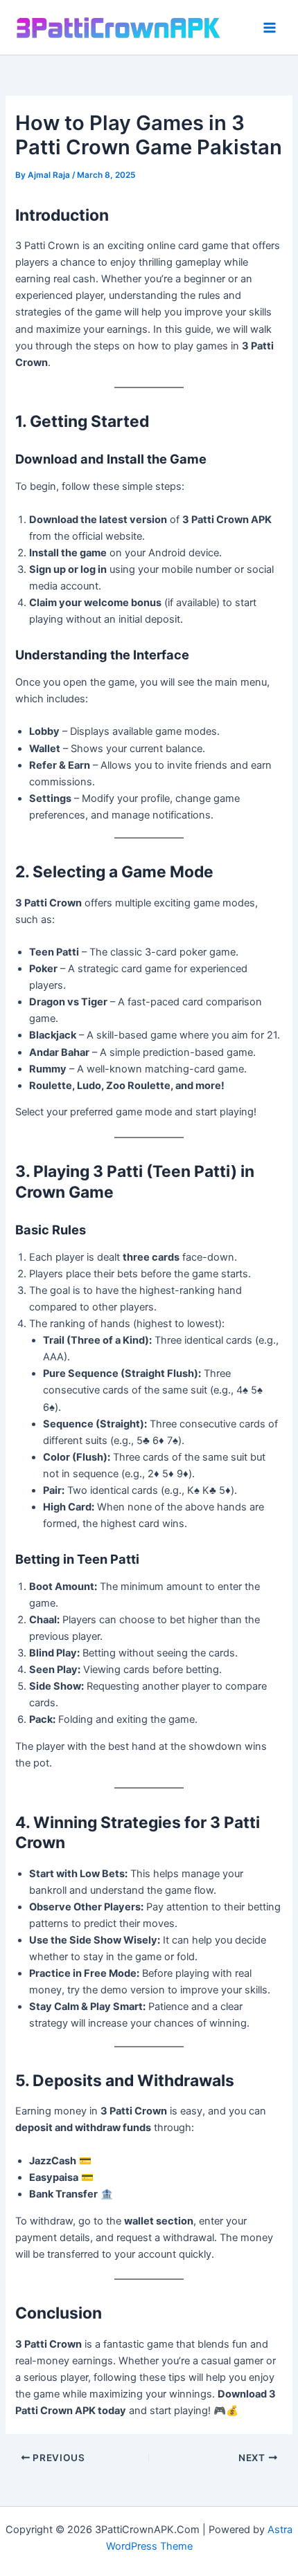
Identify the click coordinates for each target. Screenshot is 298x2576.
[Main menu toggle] (270, 28)
